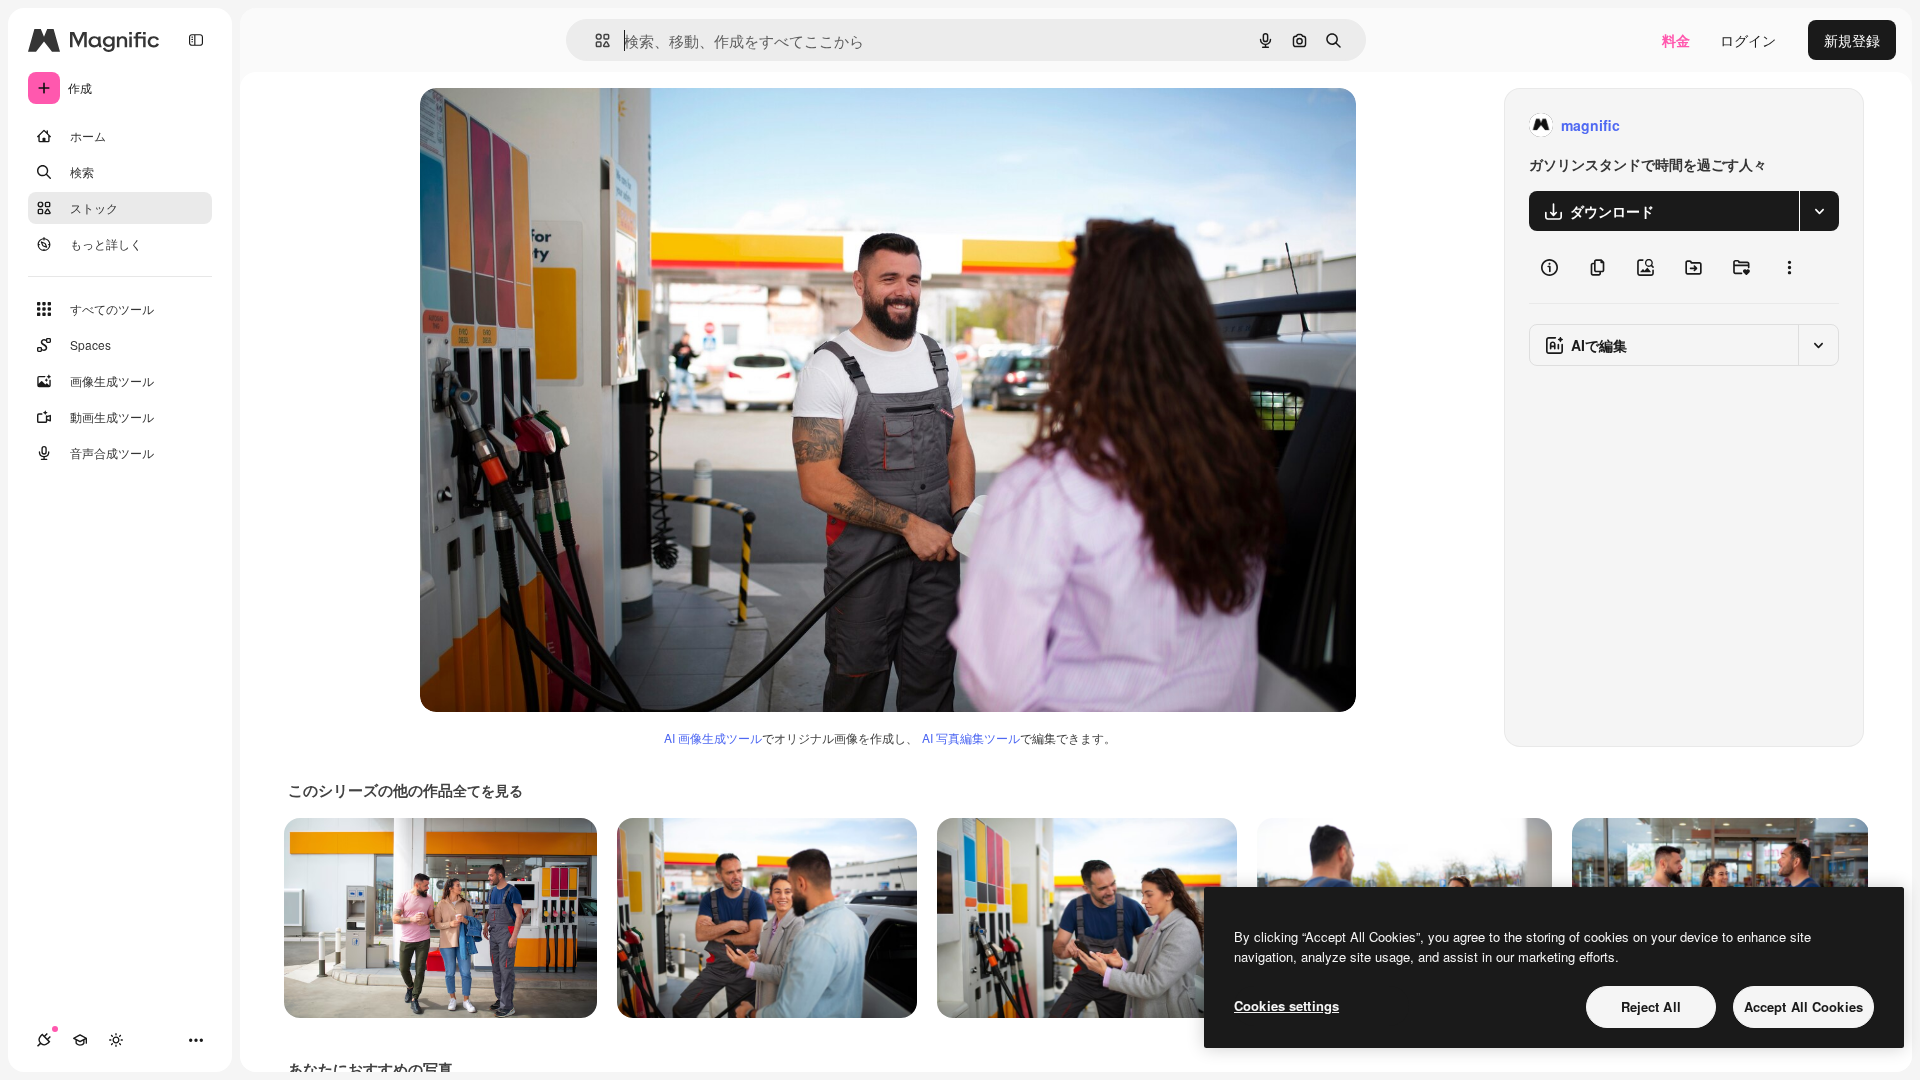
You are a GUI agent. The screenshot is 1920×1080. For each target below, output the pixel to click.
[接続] (44, 1040)
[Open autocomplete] (594, 40)
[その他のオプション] (1789, 267)
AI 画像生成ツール (713, 737)
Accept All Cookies (1803, 1006)
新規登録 (1852, 40)
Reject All (1651, 1006)
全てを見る (488, 790)
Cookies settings (1286, 1005)
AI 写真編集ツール (971, 737)
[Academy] (80, 1040)
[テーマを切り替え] (116, 1040)
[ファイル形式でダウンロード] (1819, 211)
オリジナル (557, 125)
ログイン (1748, 40)
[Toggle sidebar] (196, 40)
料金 (1676, 40)
